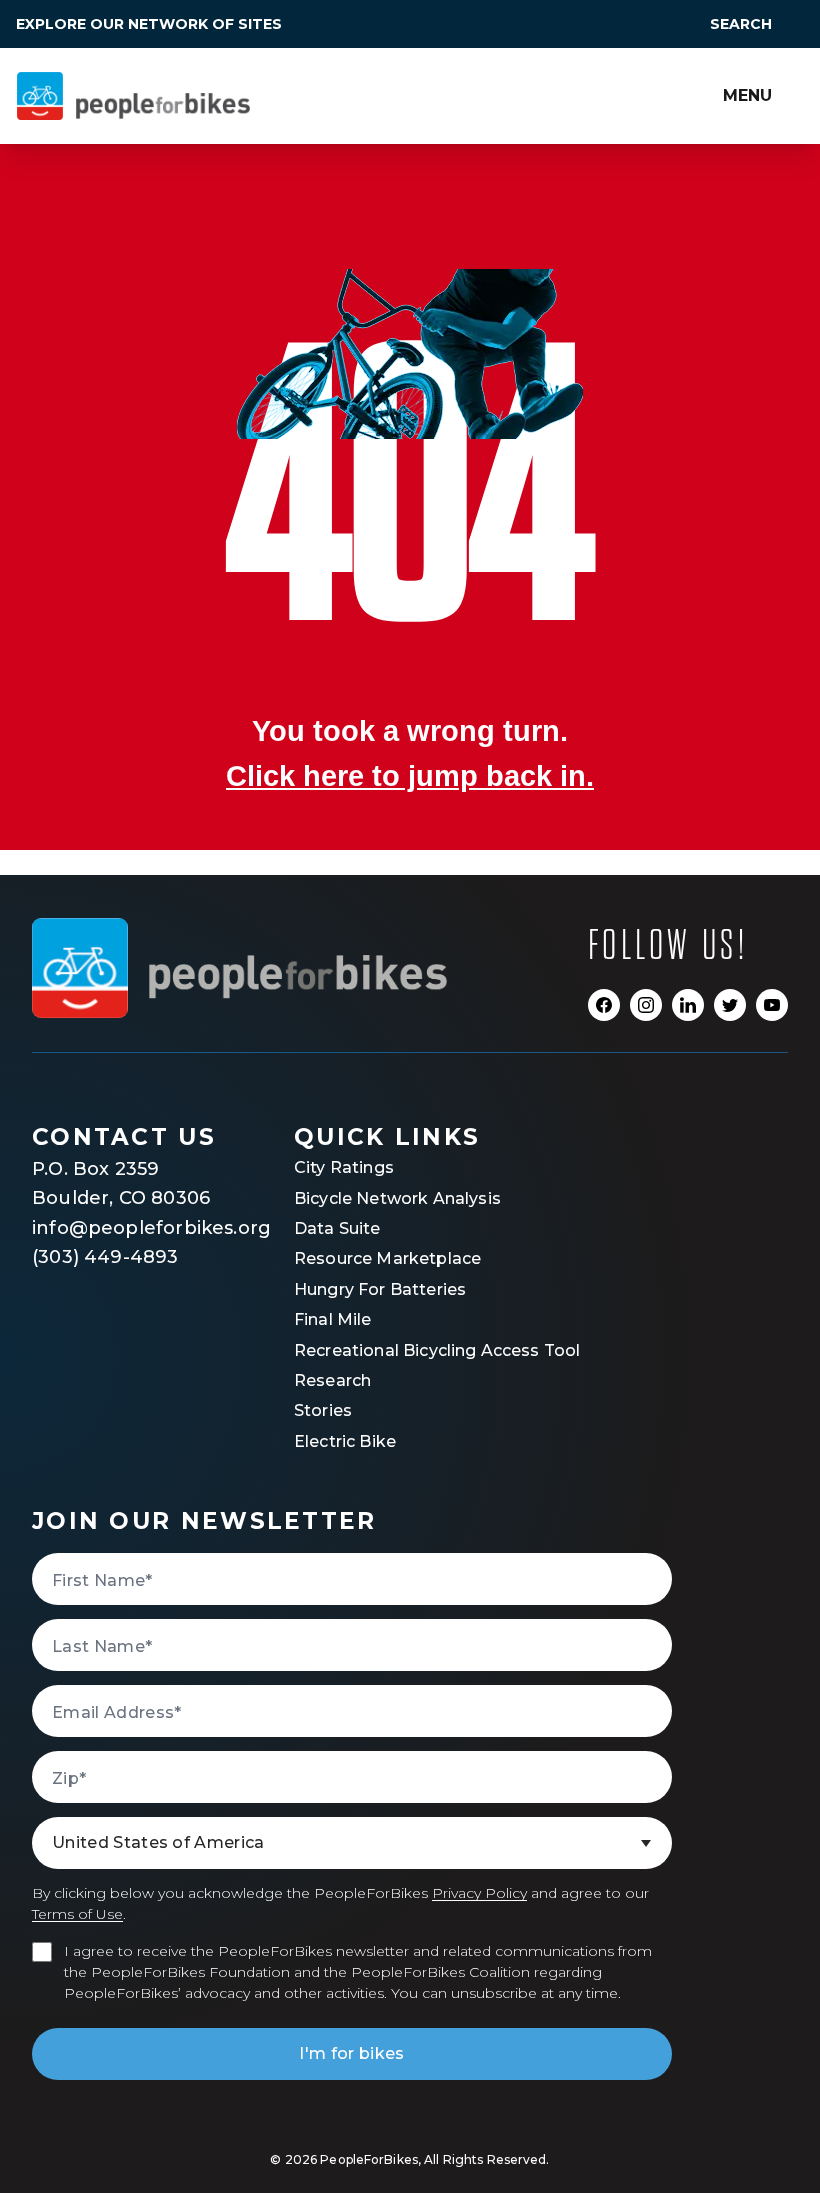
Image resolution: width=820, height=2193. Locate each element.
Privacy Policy (479, 1893)
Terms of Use (77, 1914)
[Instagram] (646, 1005)
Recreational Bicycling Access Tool (437, 1350)
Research (332, 1380)
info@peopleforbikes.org (127, 1228)
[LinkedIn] (688, 1005)
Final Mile (333, 1319)
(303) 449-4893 (105, 1257)
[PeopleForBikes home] (239, 968)
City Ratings (344, 1167)
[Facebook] (604, 1005)
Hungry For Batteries (380, 1289)
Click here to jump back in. (410, 776)
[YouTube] (772, 1005)
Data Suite (337, 1228)
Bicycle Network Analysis (397, 1198)
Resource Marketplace (387, 1258)
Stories (323, 1410)
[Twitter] (730, 1005)
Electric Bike (345, 1441)
